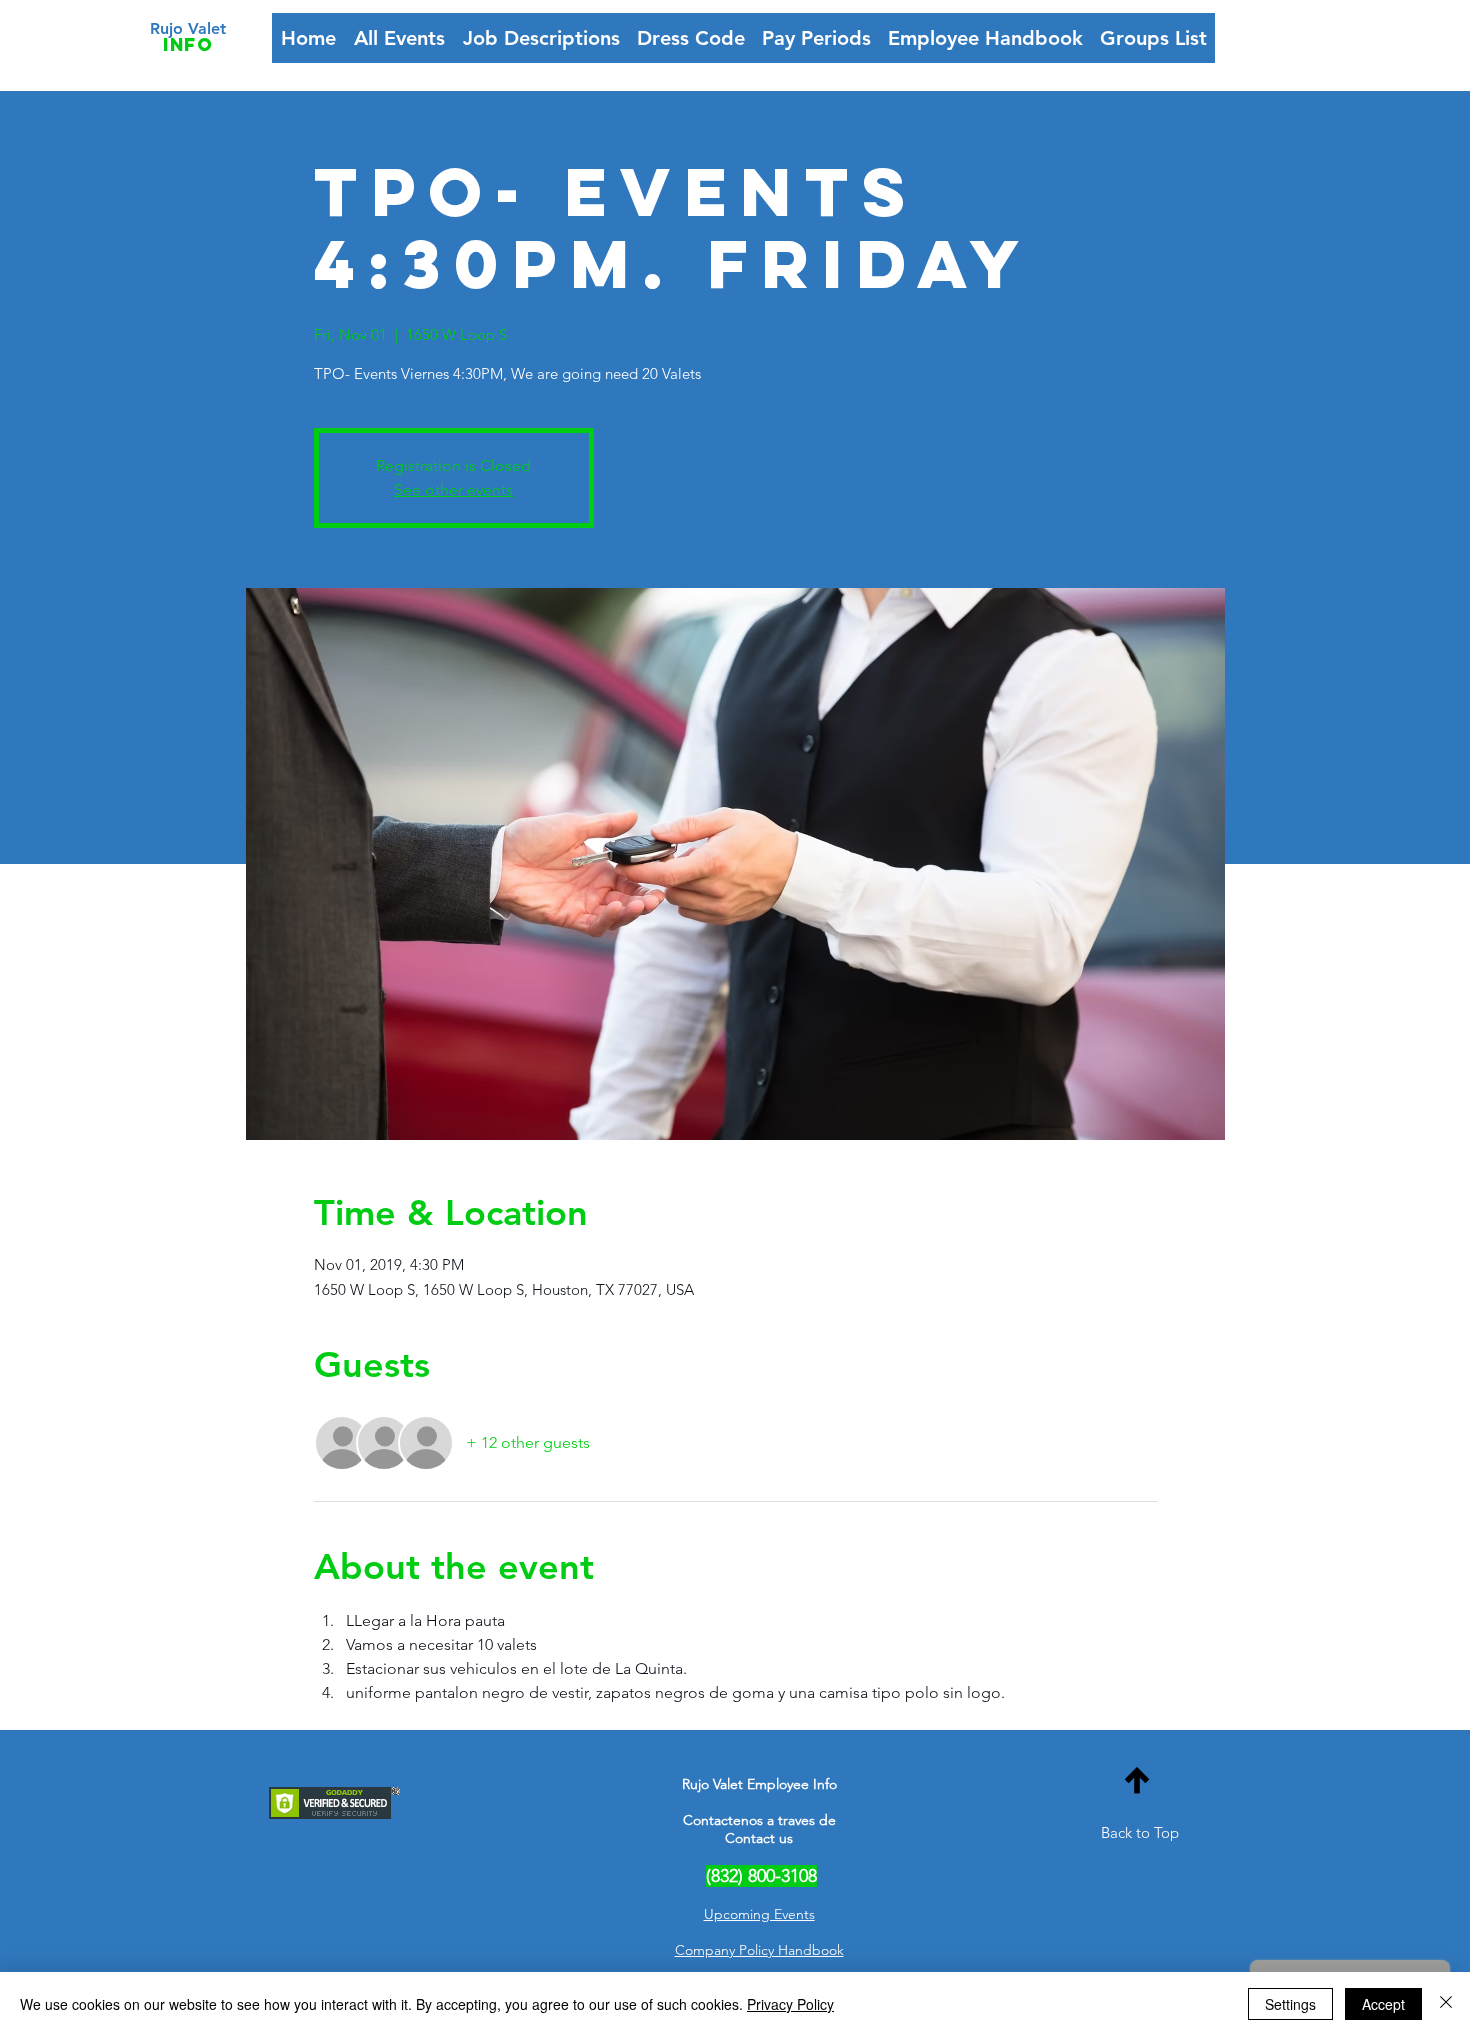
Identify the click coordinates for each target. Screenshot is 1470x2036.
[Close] (1446, 2004)
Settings (1290, 2004)
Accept (1383, 2004)
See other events (453, 489)
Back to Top (1140, 1832)
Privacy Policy (790, 2004)
